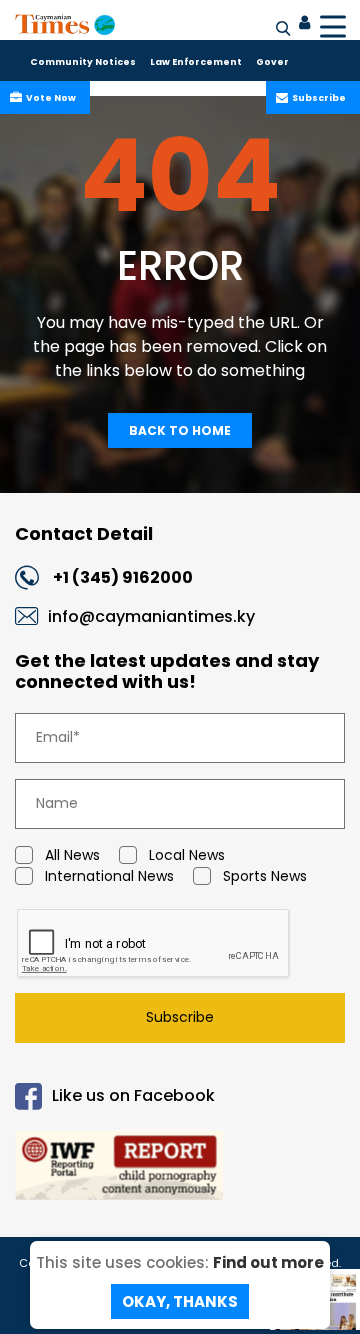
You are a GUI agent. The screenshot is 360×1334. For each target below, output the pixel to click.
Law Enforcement (196, 62)
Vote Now (51, 98)
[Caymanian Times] (65, 24)
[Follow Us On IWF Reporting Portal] (180, 1168)
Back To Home (180, 430)
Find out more (268, 1262)
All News (72, 855)
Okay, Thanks (180, 1301)
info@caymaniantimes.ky (151, 616)
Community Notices (83, 62)
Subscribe (319, 98)
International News (109, 876)
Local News (187, 855)
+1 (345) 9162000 (123, 577)
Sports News (265, 876)
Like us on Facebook (133, 1095)
